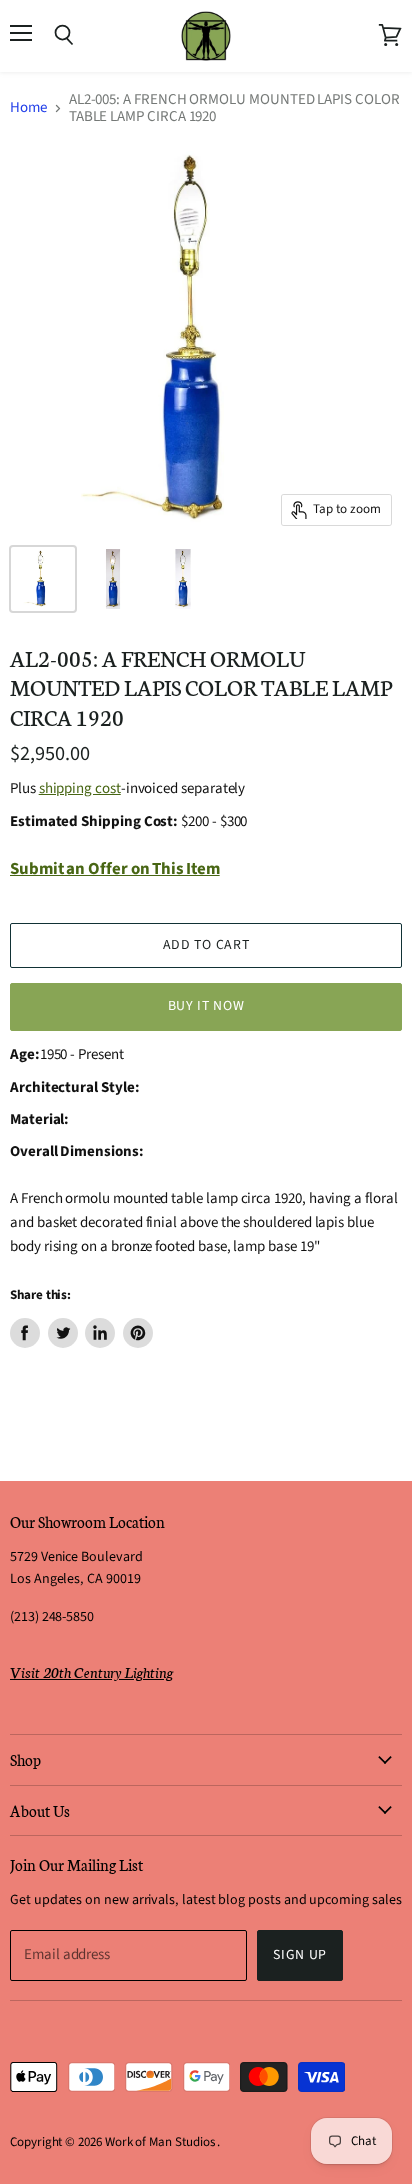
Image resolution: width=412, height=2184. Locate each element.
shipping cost (80, 788)
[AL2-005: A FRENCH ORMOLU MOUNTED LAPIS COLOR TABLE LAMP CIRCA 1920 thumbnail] (43, 579)
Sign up (300, 1955)
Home (28, 107)
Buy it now (206, 1006)
